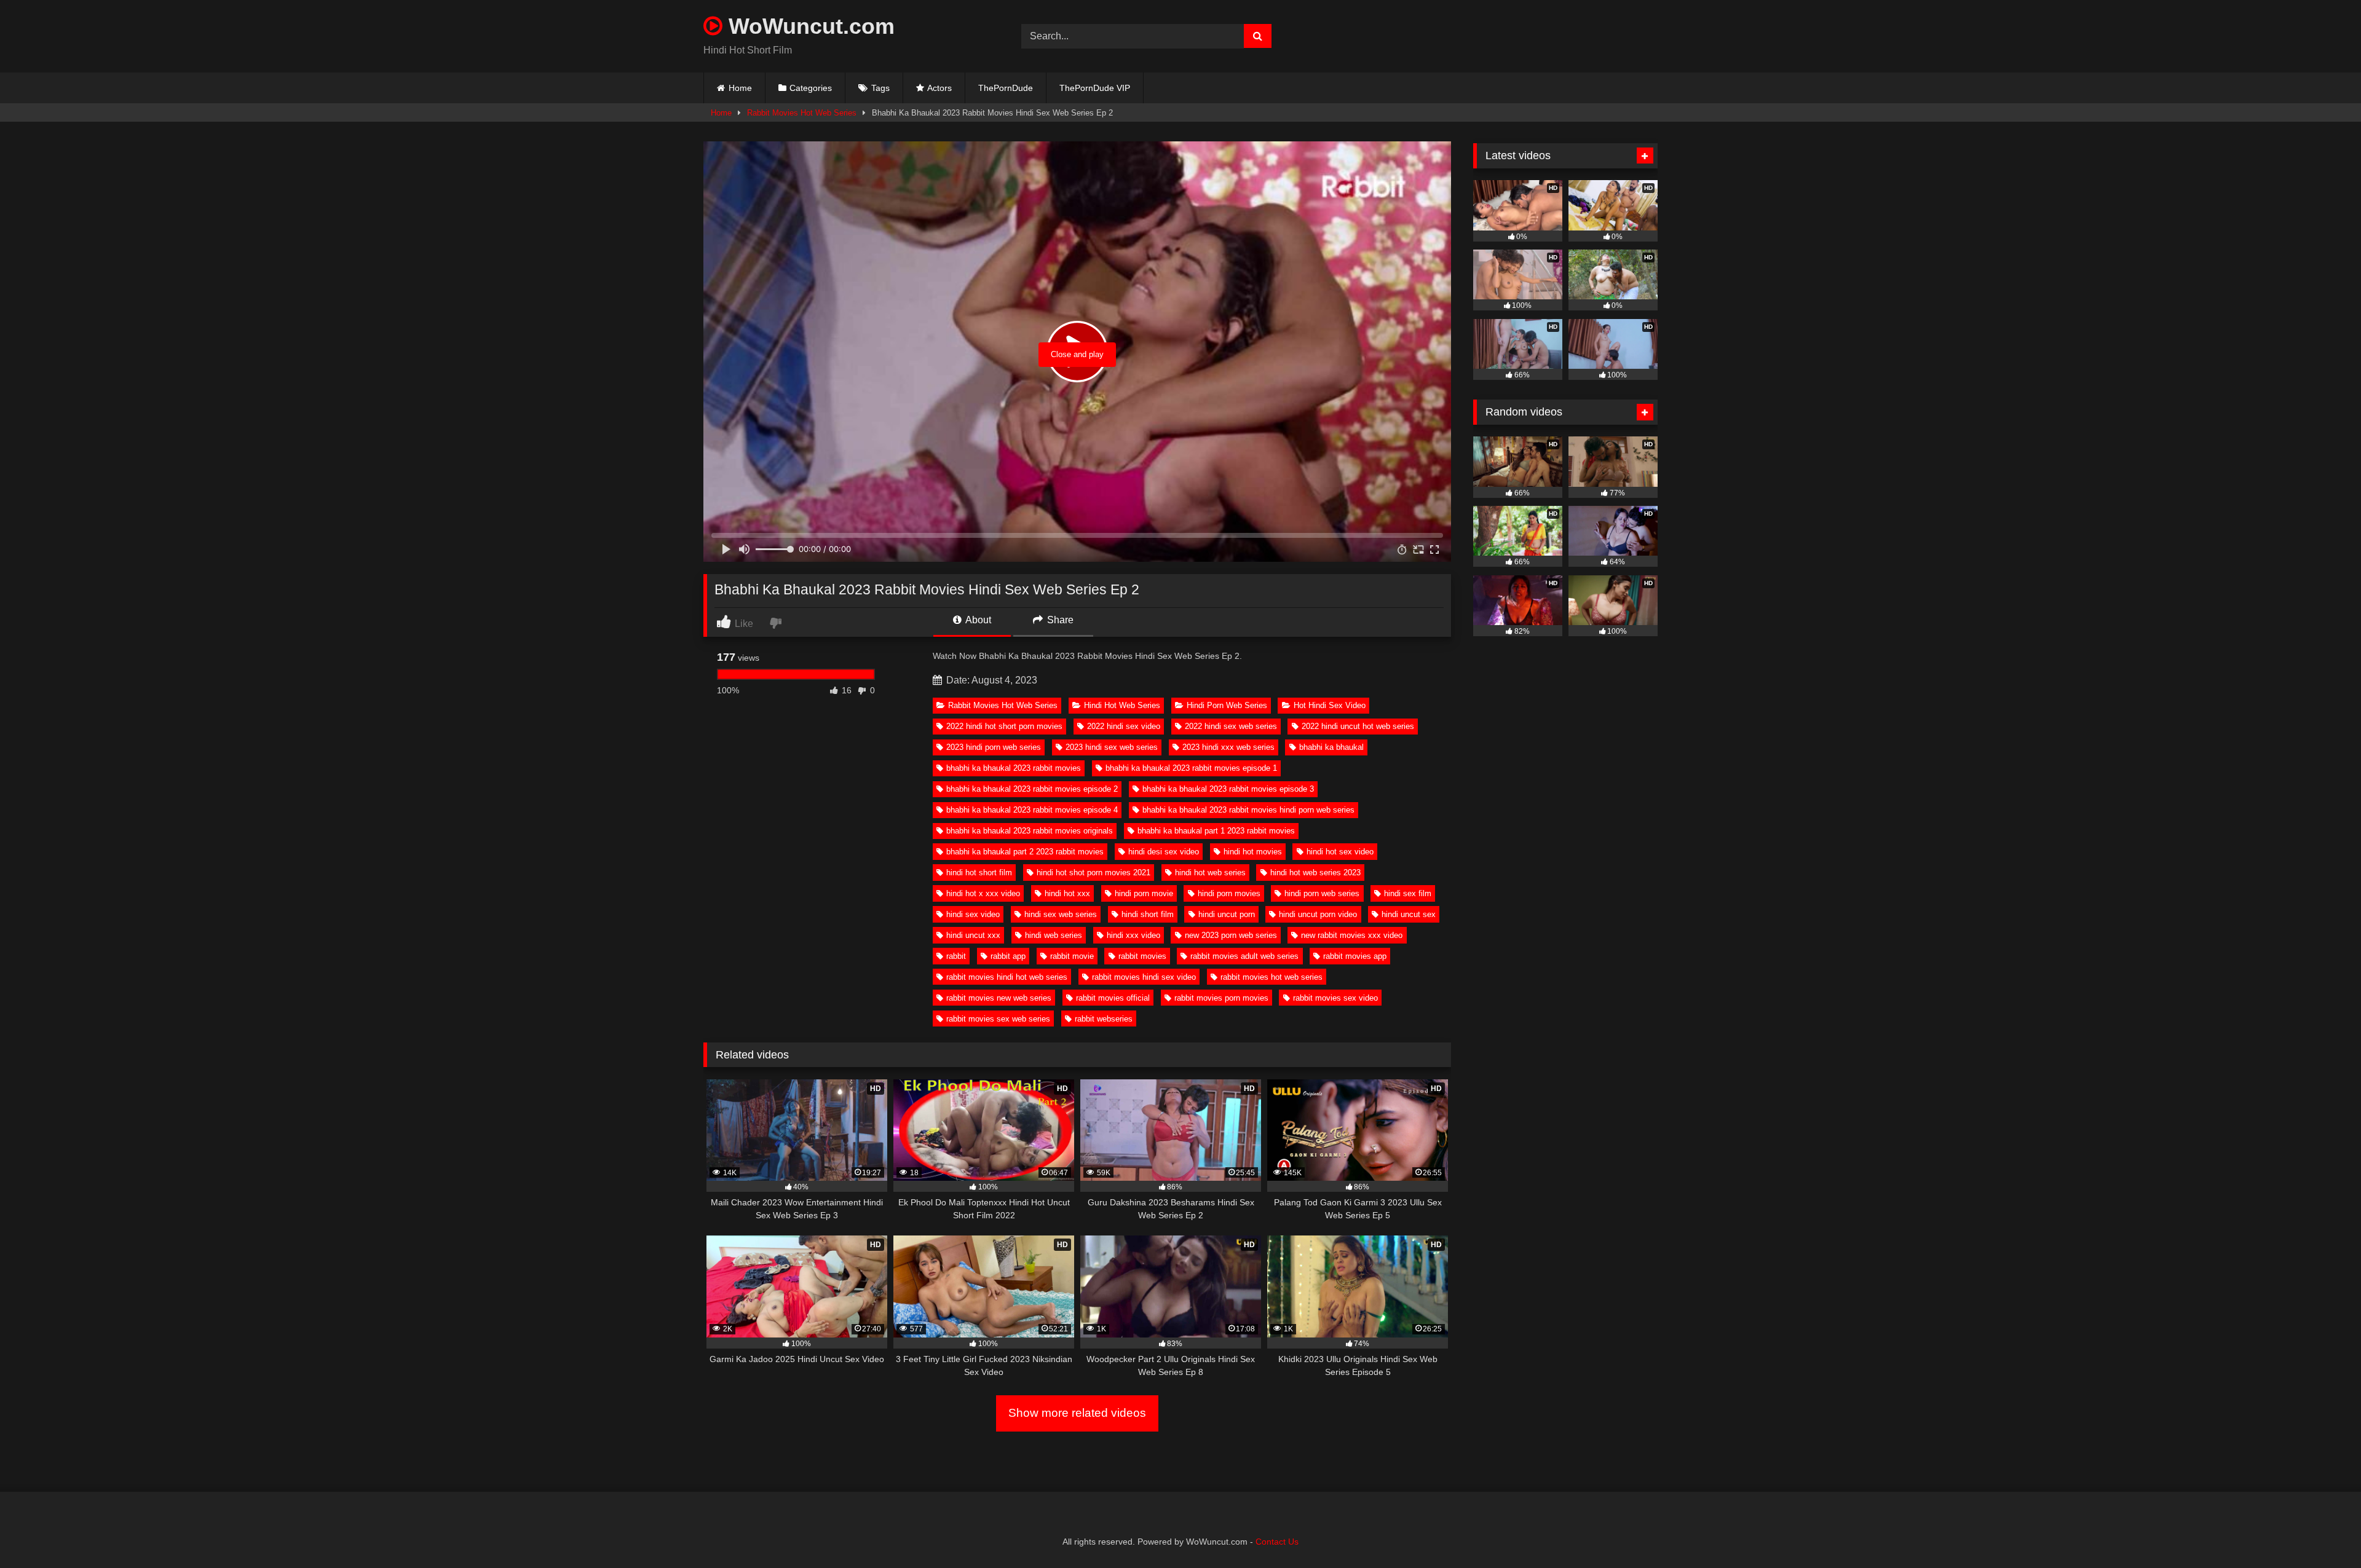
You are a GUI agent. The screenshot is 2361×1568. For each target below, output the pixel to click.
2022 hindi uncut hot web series (1358, 726)
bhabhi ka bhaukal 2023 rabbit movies (1014, 768)
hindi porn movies (1229, 893)
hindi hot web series (1210, 873)
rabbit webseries (1104, 1019)
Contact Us (1277, 1542)
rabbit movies (1142, 956)
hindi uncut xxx (973, 935)
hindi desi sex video (1164, 852)
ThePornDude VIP (1095, 88)
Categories (811, 88)
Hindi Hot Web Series (1122, 705)
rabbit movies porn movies (1221, 998)
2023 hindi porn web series (994, 747)
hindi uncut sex (1409, 914)
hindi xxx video (1133, 935)
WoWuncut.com (809, 26)
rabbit (956, 956)
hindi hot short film (979, 873)
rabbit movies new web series (999, 998)
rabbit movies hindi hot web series (1007, 977)
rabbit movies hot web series (1271, 977)
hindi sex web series (1061, 914)
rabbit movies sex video (1335, 998)
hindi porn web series (1322, 893)
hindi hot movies (1253, 852)
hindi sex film (1408, 893)
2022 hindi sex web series (1231, 726)
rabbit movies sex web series (998, 1019)
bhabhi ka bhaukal (1331, 747)
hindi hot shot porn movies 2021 (1093, 873)
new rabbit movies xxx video (1352, 935)
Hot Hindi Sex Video (1330, 705)
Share (1059, 620)
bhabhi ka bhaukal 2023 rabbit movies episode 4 (1032, 810)
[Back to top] (2323, 1531)
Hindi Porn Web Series (1227, 705)
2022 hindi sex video (1124, 726)
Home (740, 88)
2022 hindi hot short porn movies (1004, 726)
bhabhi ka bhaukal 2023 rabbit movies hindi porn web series (1248, 810)
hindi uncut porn (1227, 914)
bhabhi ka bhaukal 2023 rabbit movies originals (1030, 831)
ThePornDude (1006, 88)
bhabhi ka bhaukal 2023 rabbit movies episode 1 (1191, 768)
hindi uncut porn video (1318, 914)
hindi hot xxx (1067, 893)
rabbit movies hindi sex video (1144, 977)
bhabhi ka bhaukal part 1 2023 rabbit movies (1216, 831)
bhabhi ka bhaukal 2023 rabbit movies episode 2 (1032, 789)
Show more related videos (1077, 1413)
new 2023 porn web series (1231, 935)
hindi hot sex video (1340, 852)
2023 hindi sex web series (1112, 747)
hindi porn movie (1144, 893)
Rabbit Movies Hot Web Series (802, 113)
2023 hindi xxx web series (1228, 747)
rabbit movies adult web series (1244, 956)
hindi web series (1054, 935)
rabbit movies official (1113, 998)
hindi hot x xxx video (983, 893)
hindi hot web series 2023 (1315, 873)
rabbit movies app (1355, 956)
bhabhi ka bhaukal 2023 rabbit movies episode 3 (1228, 789)
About (977, 620)
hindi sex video (973, 914)
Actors (939, 88)
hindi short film (1148, 914)
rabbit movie (1072, 956)
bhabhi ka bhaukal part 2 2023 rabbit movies (1025, 852)
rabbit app (1008, 956)
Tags (880, 88)
